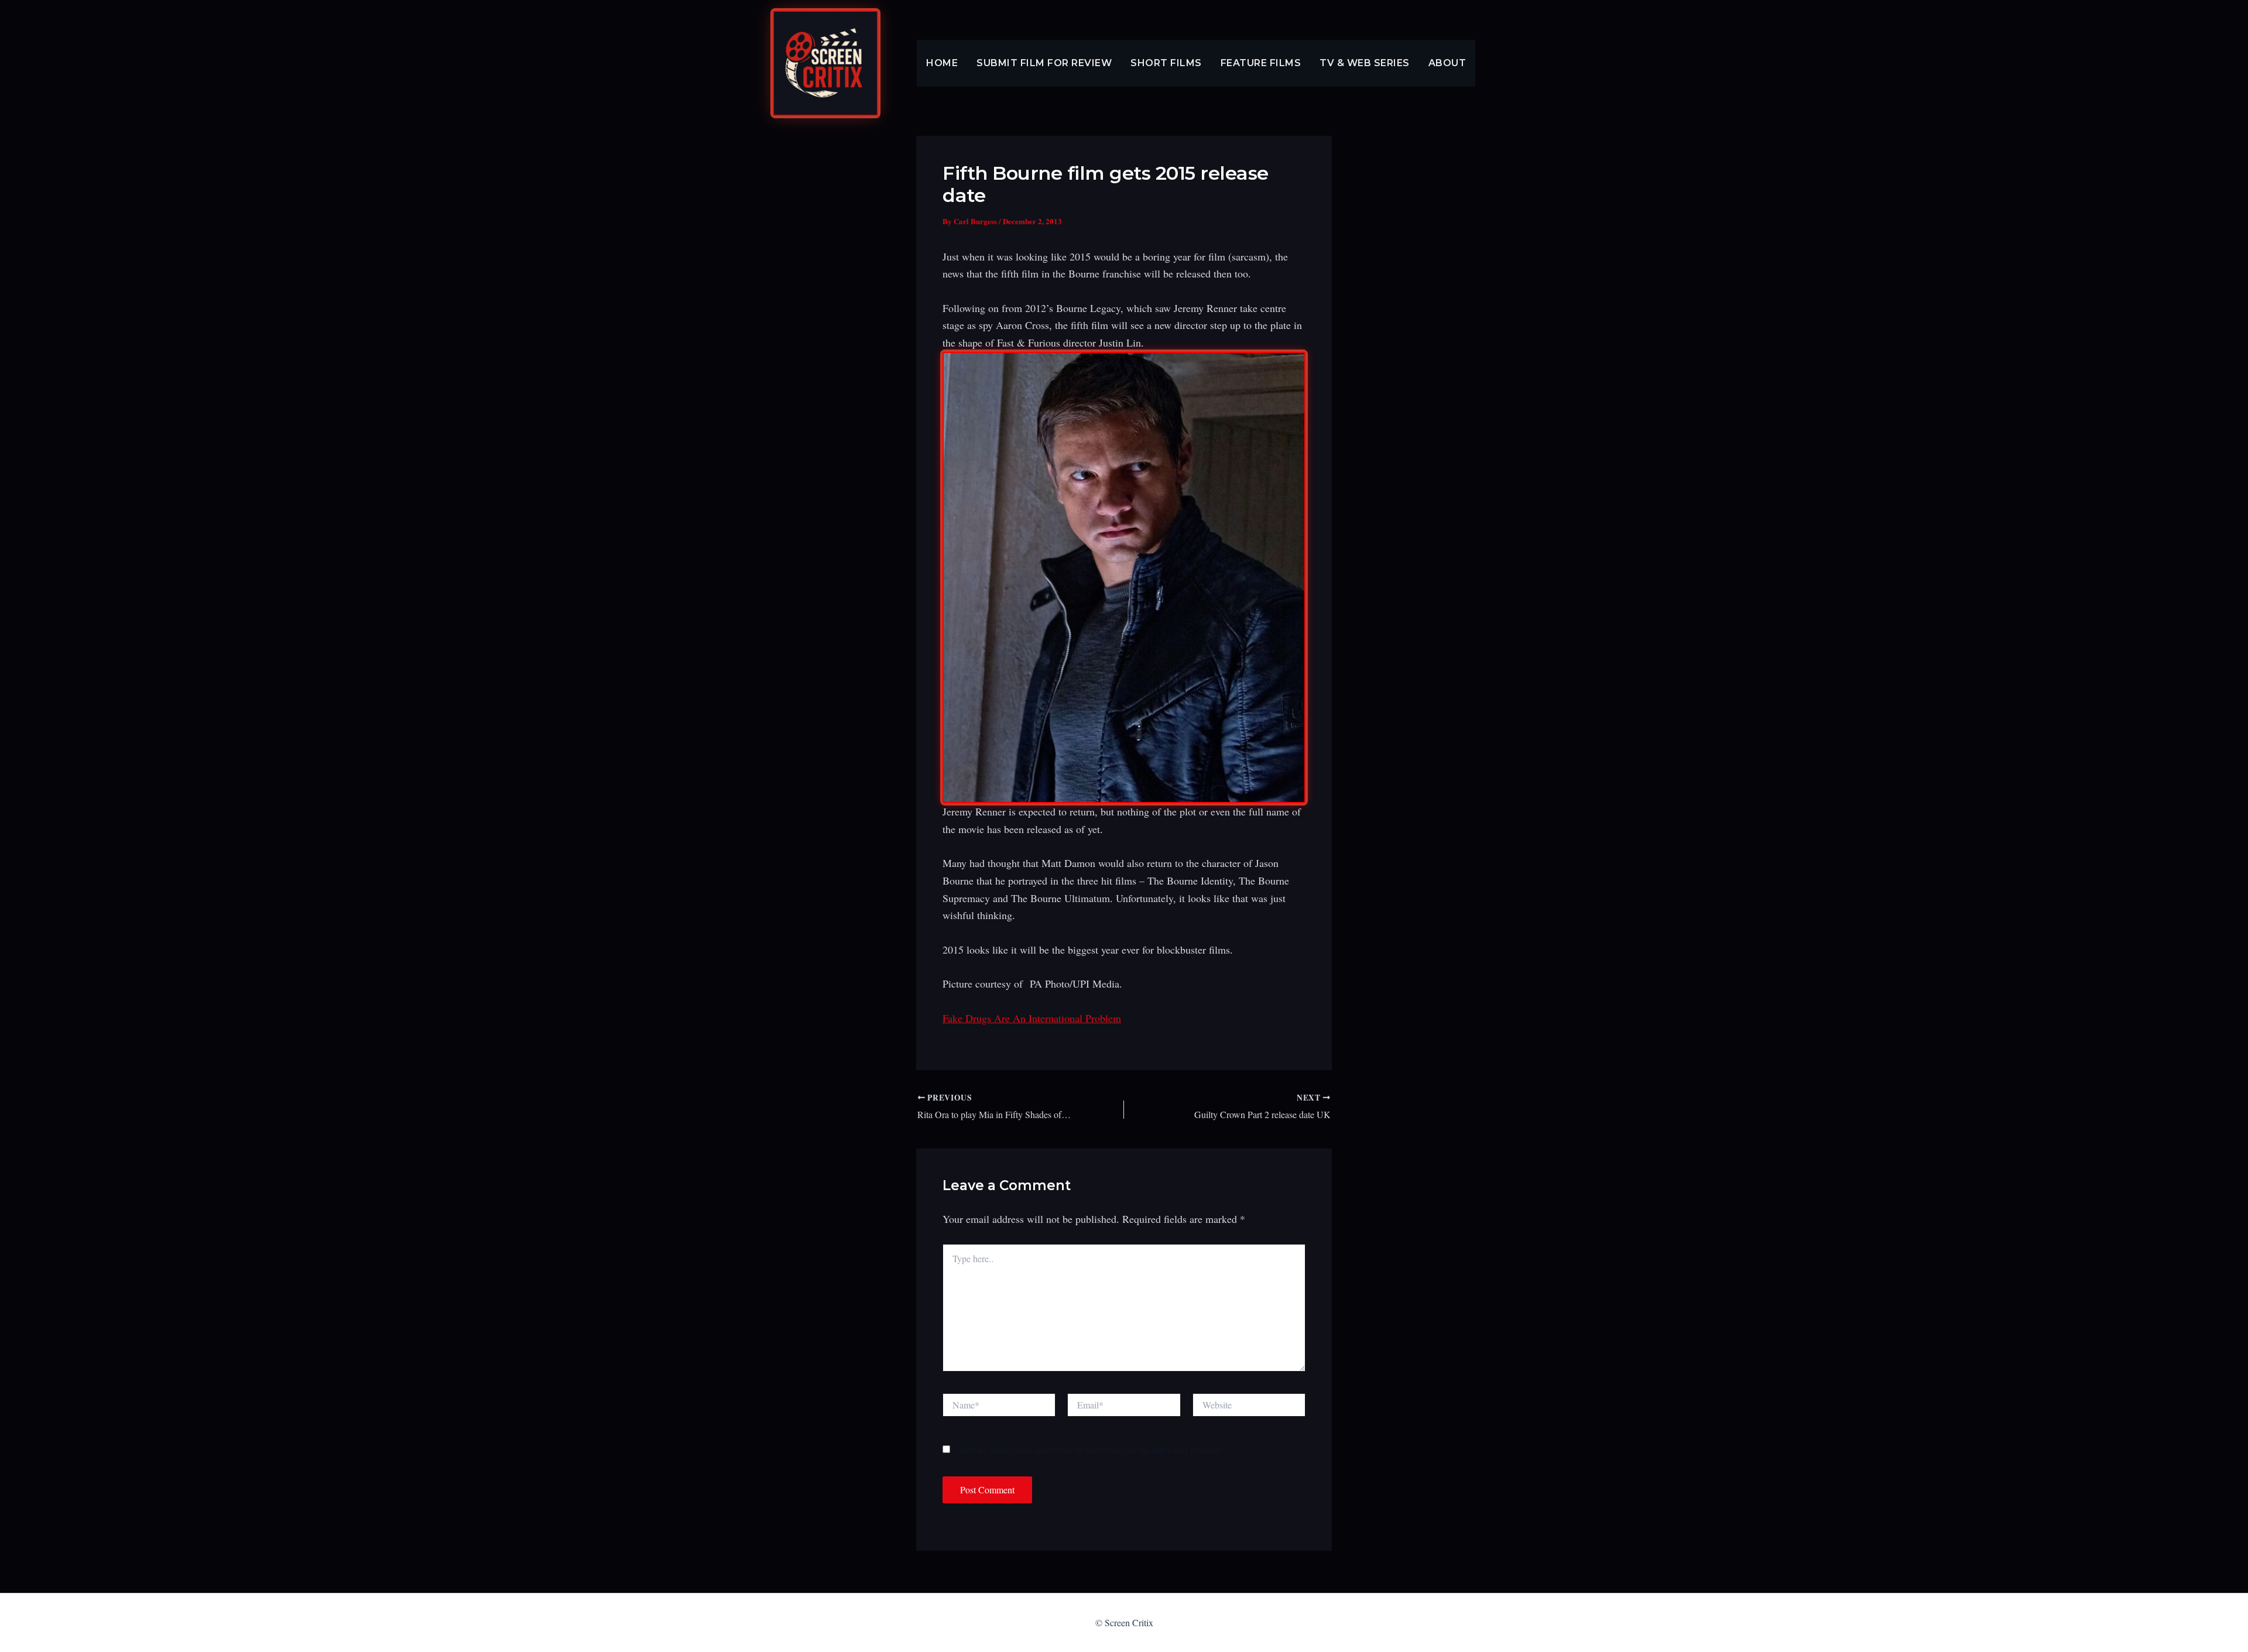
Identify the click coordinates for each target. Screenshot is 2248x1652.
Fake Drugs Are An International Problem (1032, 1018)
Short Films (1166, 63)
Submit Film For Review (1044, 63)
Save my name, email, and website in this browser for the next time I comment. (1091, 1450)
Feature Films (1261, 63)
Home (942, 63)
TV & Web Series (1365, 63)
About (1447, 63)
